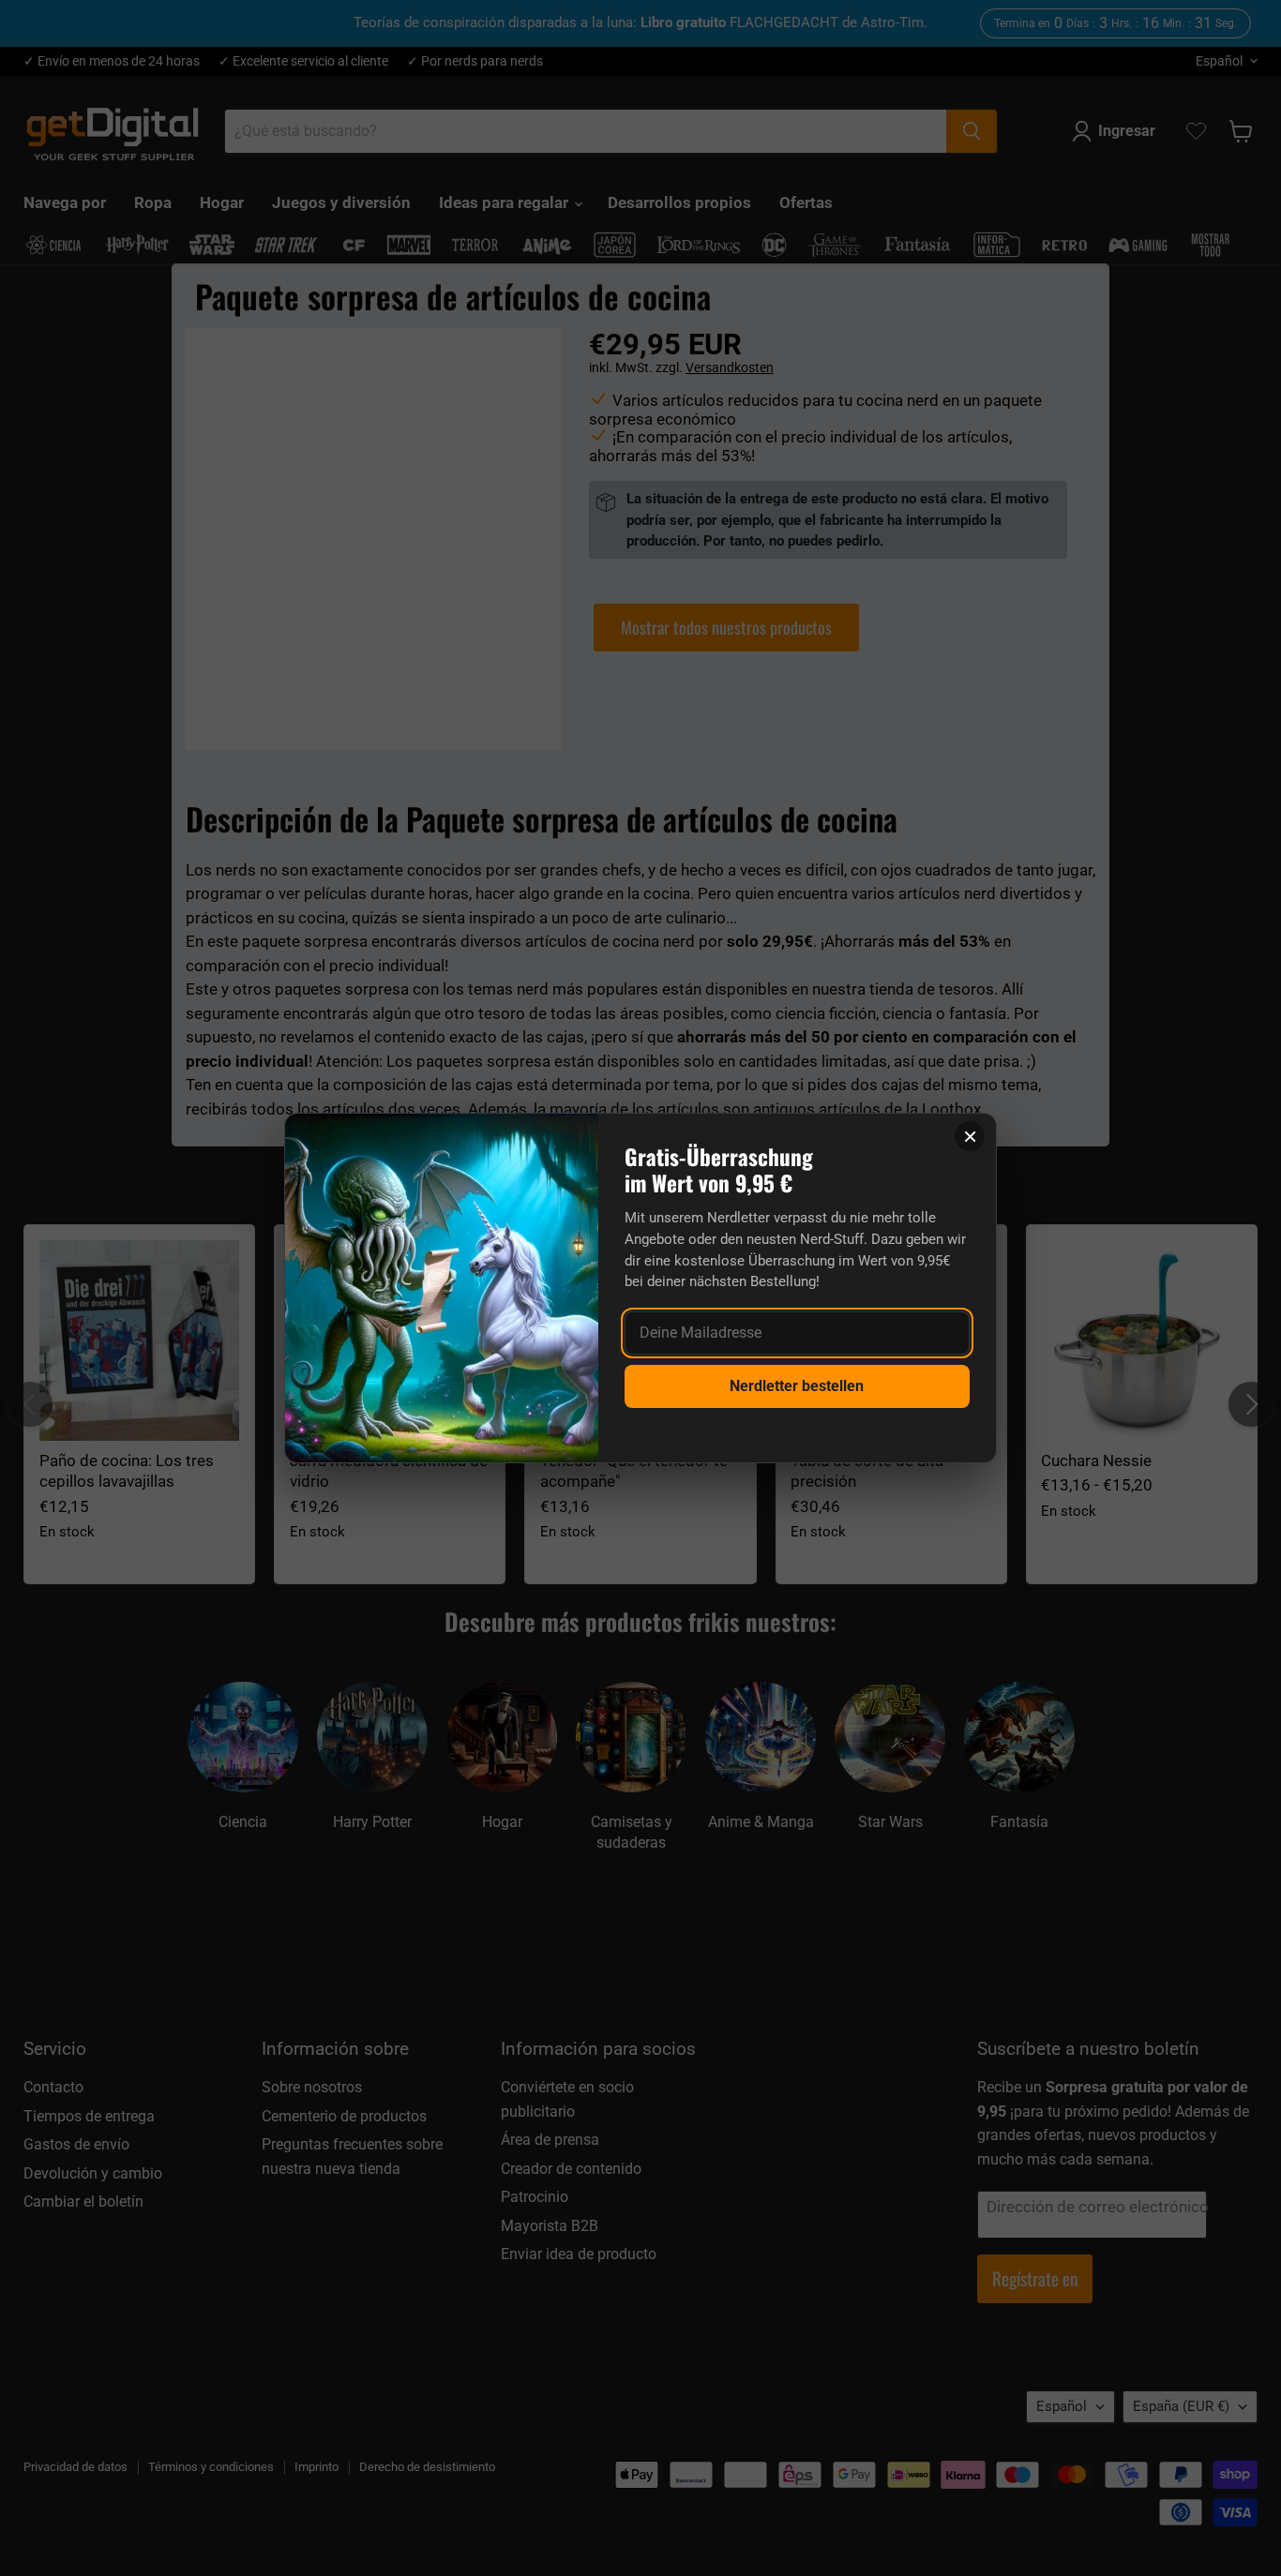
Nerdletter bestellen (797, 1386)
